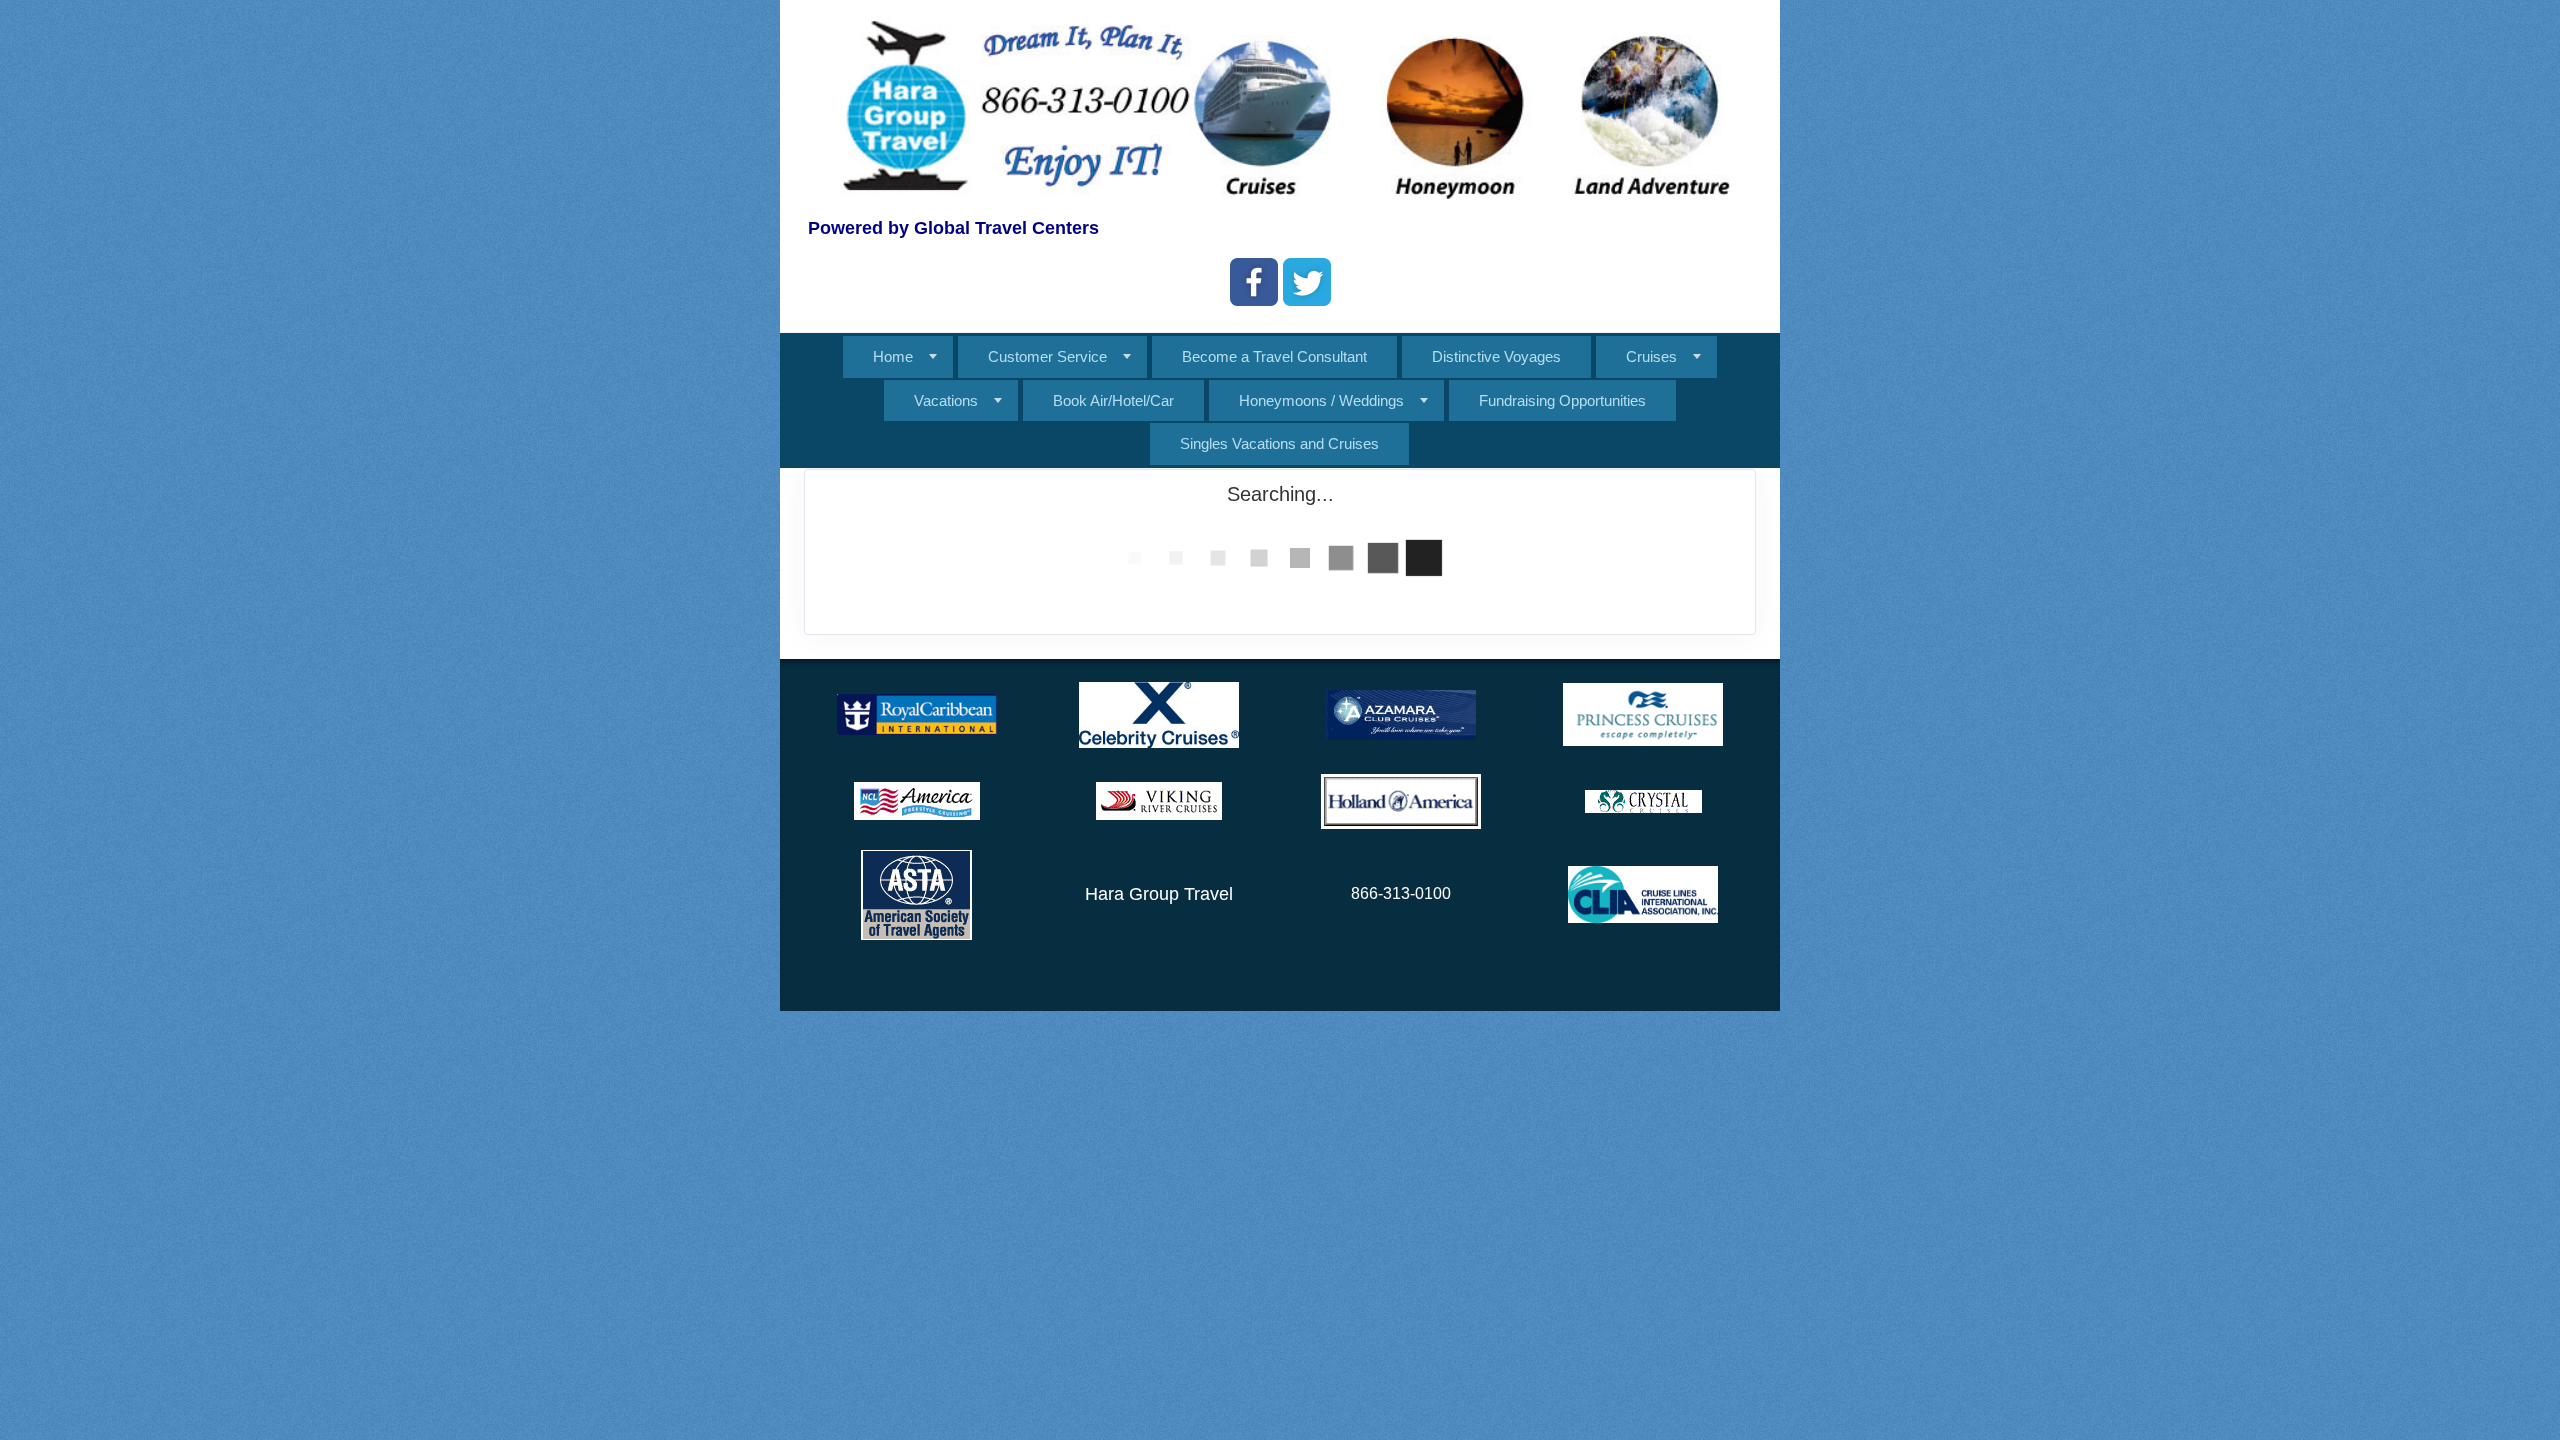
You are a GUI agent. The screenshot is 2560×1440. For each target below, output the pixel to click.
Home (893, 356)
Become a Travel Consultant (1274, 356)
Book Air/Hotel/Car (1113, 400)
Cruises (1651, 356)
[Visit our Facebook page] (1254, 282)
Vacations (946, 400)
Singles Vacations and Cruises (1279, 443)
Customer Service (1047, 356)
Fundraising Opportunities (1562, 400)
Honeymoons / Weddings (1321, 400)
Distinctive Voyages (1496, 356)
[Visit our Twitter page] (1307, 282)
